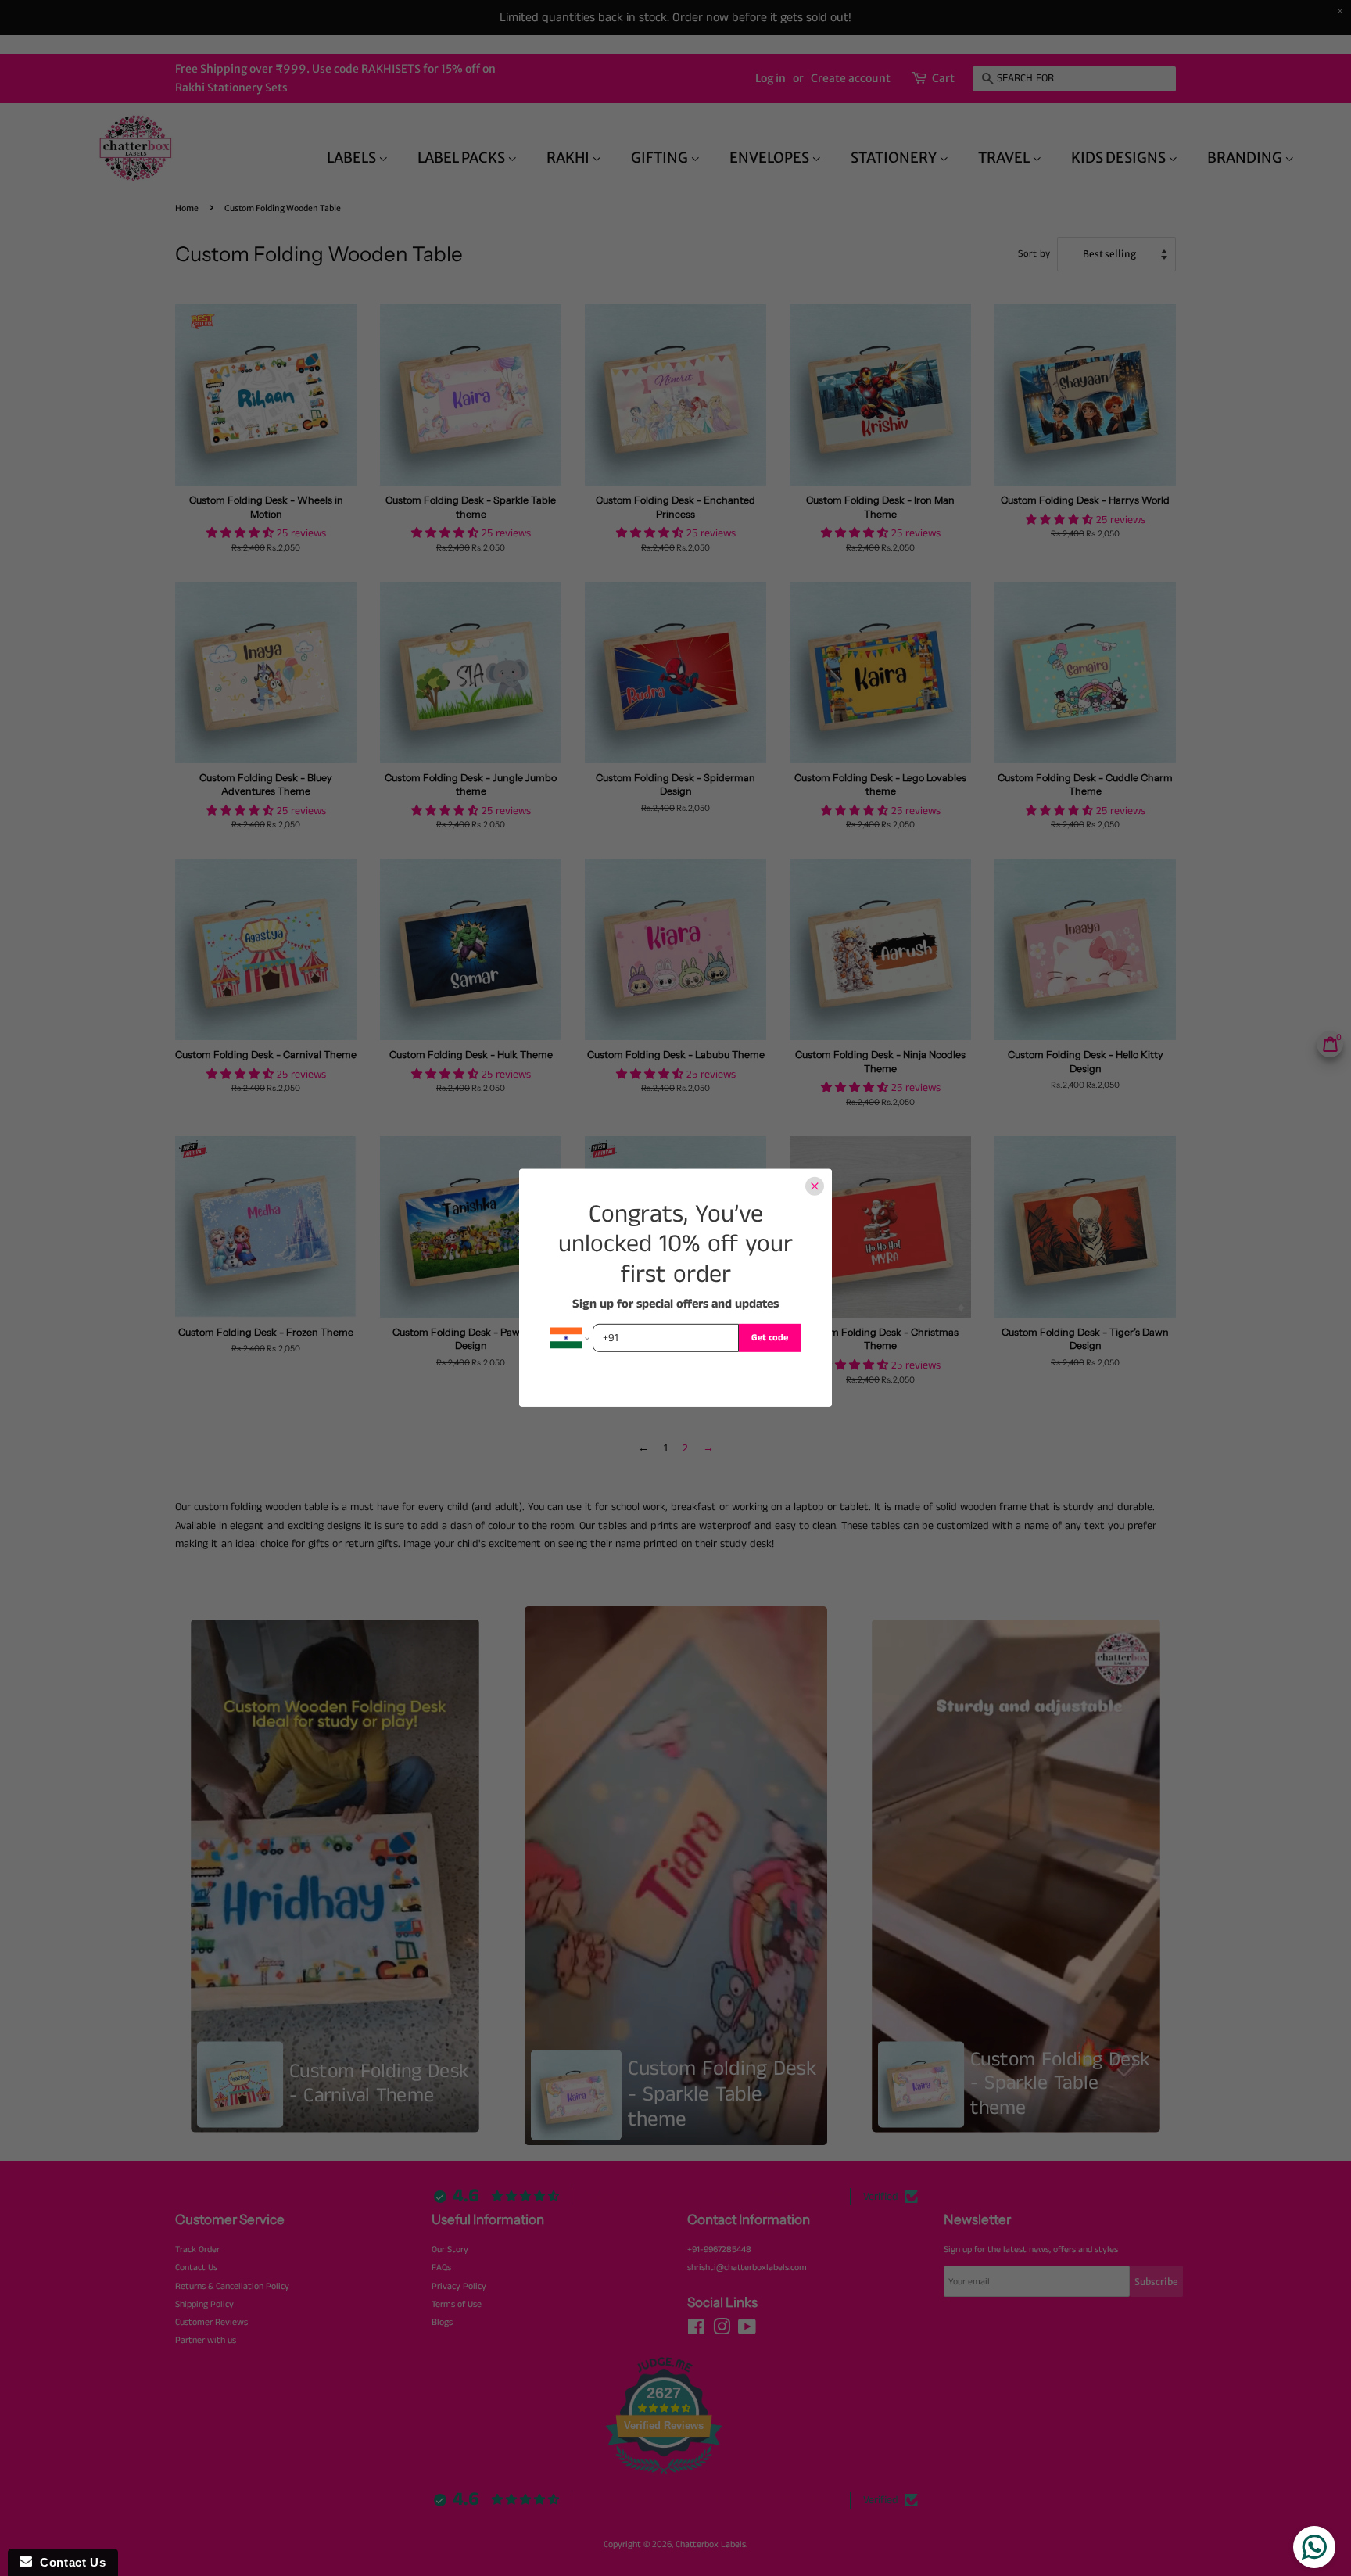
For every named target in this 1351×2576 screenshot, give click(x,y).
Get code (770, 1338)
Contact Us (69, 2562)
